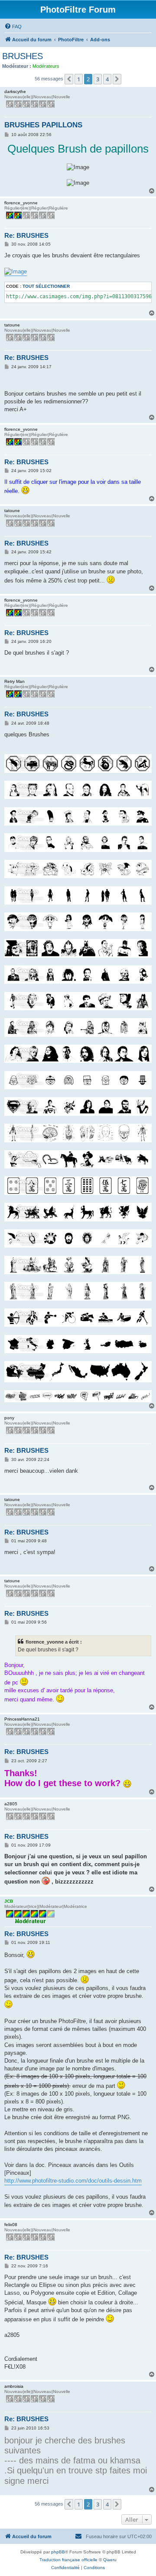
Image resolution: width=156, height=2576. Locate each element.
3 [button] (98, 79)
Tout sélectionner (46, 286)
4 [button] (107, 79)
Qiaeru (110, 2560)
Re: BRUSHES (26, 235)
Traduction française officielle (68, 2560)
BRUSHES (23, 56)
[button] (69, 79)
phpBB (58, 2552)
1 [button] (79, 79)
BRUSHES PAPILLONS (43, 125)
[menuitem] (13, 27)
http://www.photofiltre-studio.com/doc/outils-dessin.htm (73, 2181)
